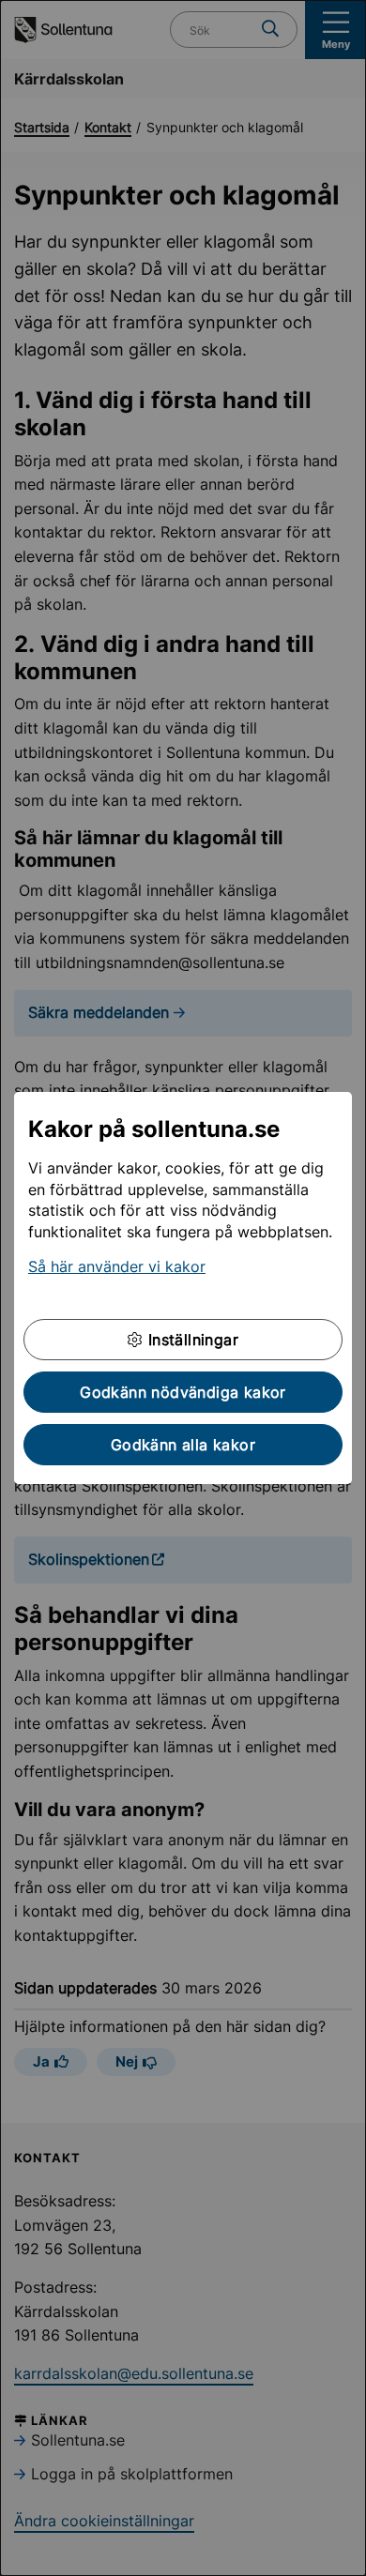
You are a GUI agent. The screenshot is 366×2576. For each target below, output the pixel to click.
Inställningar (191, 1340)
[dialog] (183, 1288)
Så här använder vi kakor (117, 1266)
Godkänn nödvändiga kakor (183, 1392)
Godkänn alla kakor (183, 1445)
